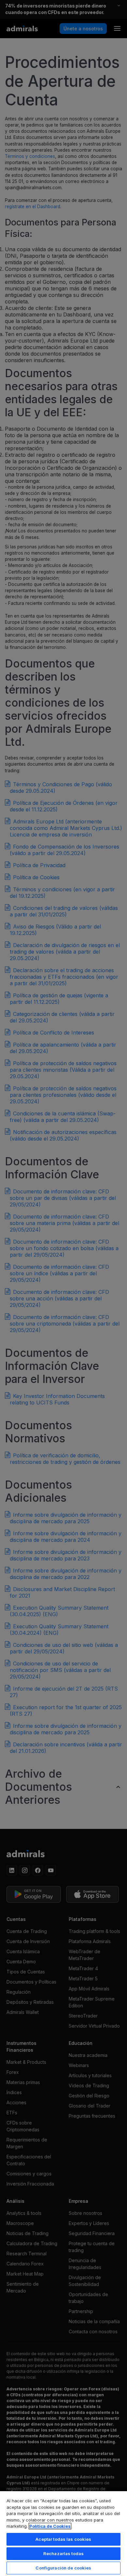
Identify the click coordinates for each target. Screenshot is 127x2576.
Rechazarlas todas (63, 2553)
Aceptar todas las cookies (63, 2539)
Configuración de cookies (63, 2568)
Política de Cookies (50, 2526)
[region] (63, 2533)
